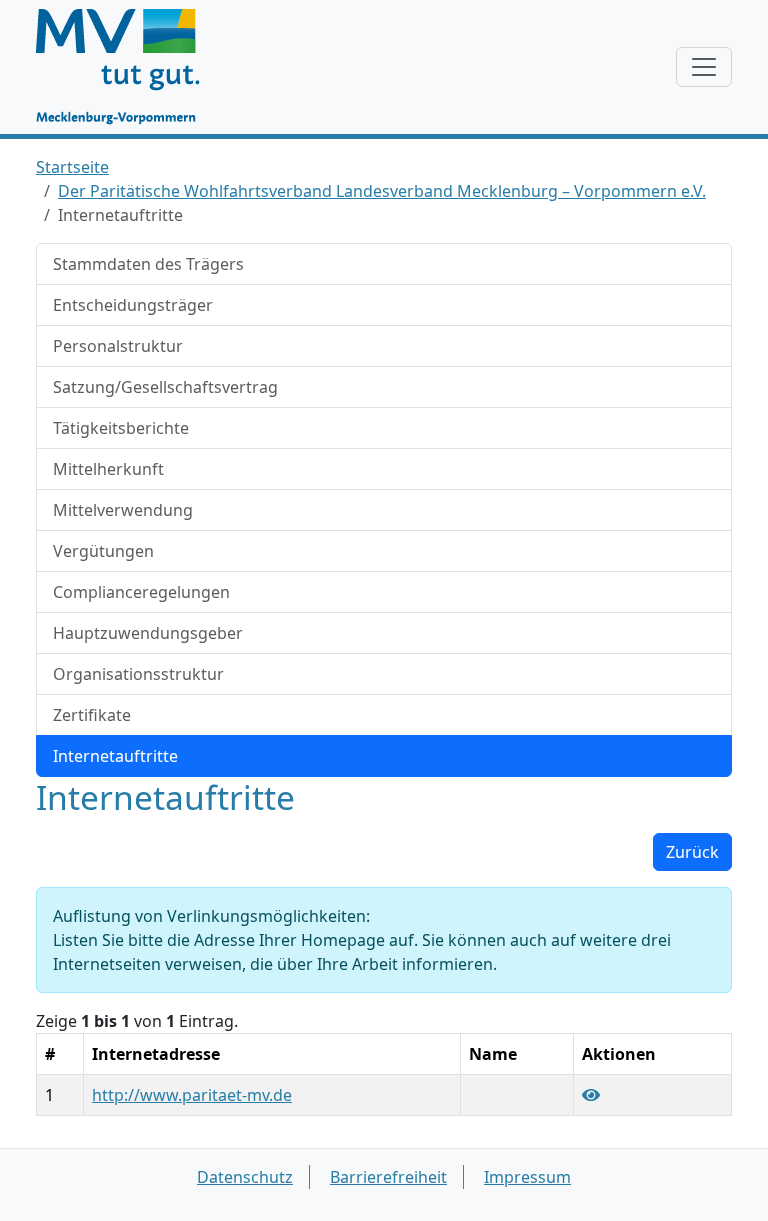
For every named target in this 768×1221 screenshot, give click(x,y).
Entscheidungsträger (133, 305)
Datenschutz (245, 1177)
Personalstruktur (118, 346)
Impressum (527, 1177)
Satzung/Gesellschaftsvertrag (165, 387)
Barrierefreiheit (388, 1177)
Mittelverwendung (123, 510)
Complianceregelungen (141, 592)
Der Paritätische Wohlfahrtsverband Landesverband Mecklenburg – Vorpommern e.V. (382, 191)
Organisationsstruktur (138, 674)
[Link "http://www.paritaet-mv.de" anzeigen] (591, 1095)
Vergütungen (103, 551)
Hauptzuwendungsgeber (148, 633)
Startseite (72, 167)
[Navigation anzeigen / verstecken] (704, 67)
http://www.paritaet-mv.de (192, 1095)
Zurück (692, 852)
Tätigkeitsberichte (121, 428)
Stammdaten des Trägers (148, 264)
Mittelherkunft (108, 469)
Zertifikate (92, 715)
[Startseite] (127, 67)
